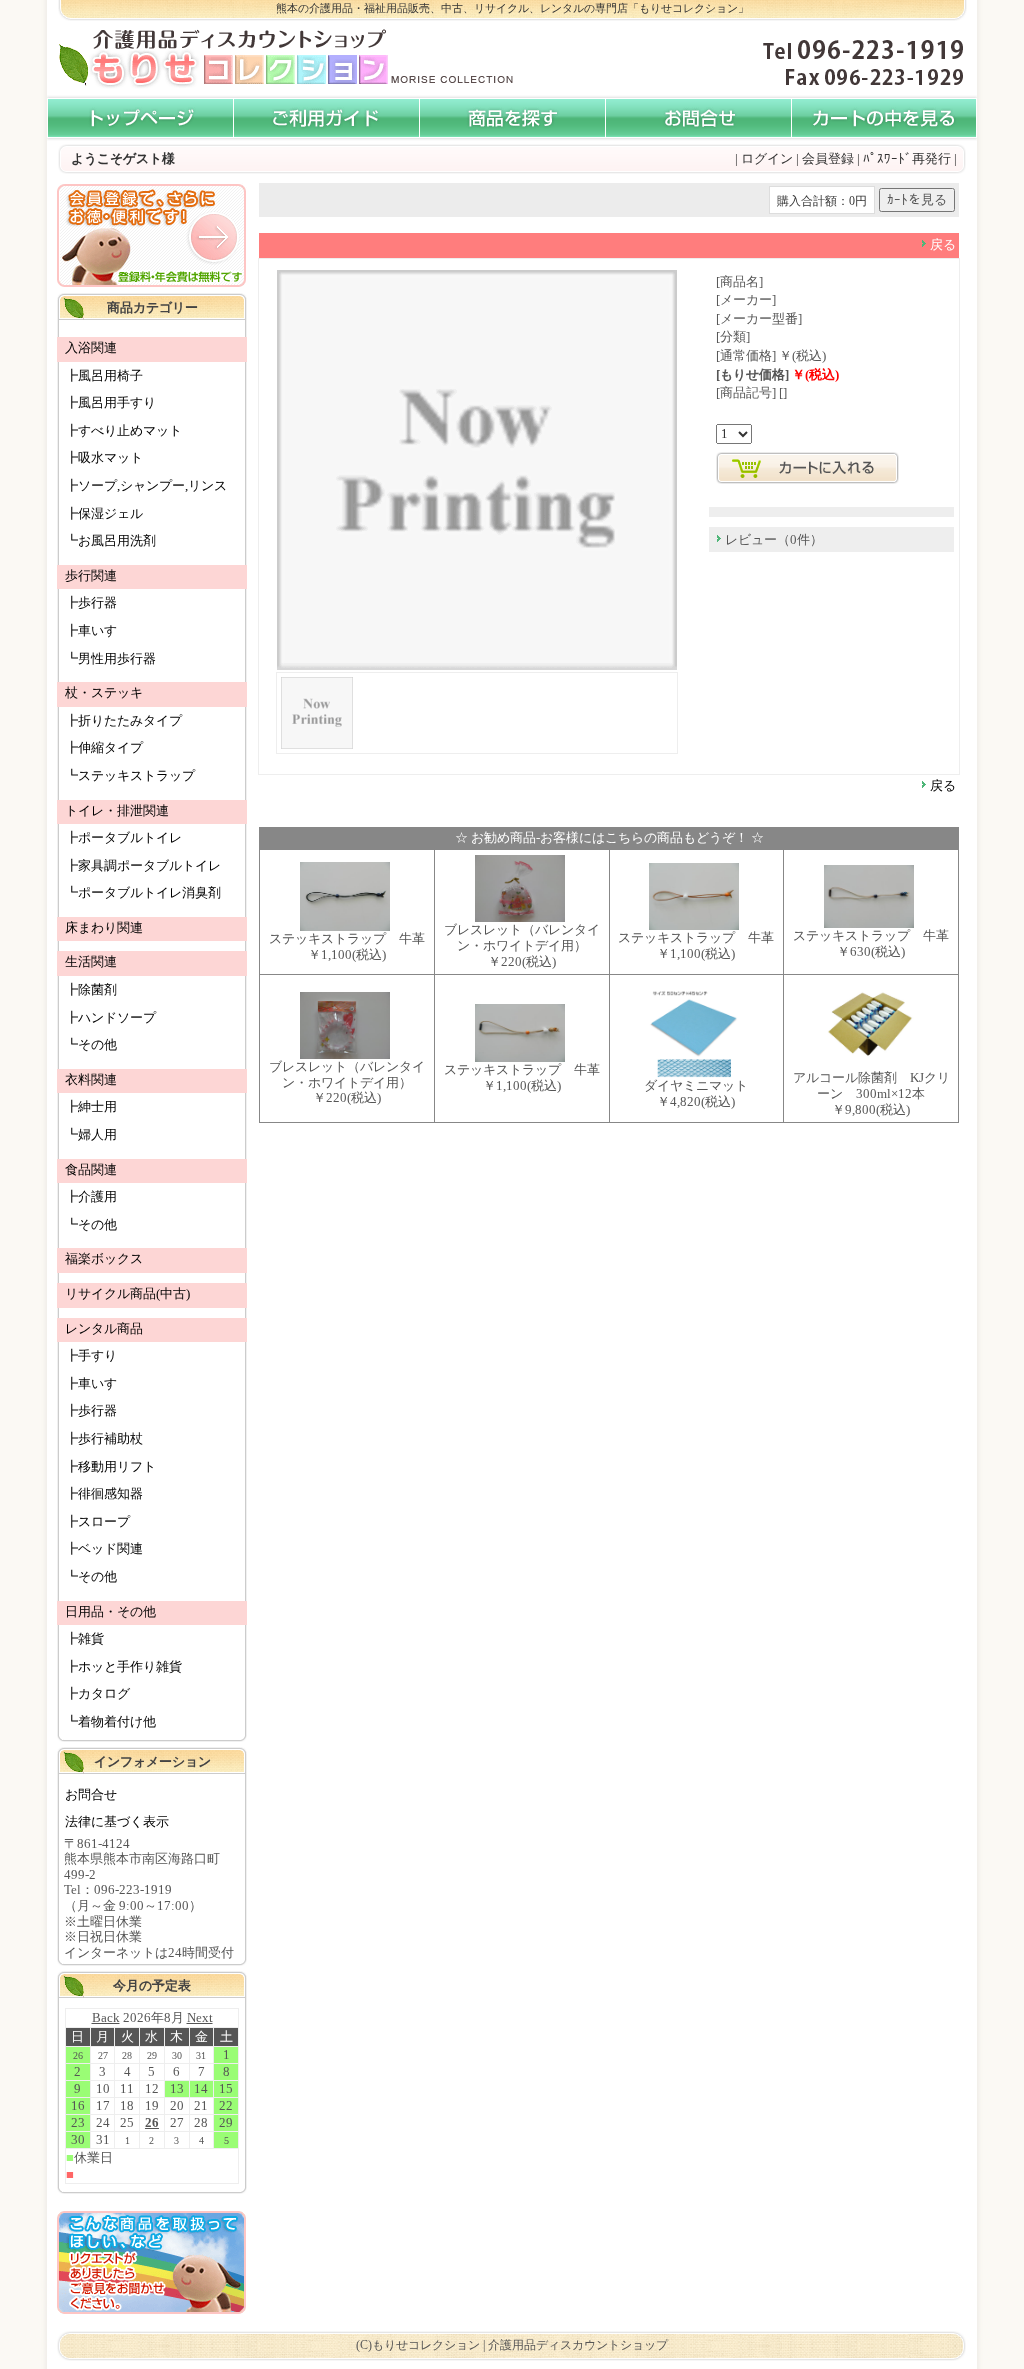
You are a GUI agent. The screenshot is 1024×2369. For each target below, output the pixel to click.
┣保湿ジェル (104, 513)
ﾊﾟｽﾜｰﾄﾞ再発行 (907, 158)
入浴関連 (91, 347)
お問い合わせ (698, 118)
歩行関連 (91, 575)
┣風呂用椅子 (104, 375)
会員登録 (828, 158)
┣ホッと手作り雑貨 (123, 1666)
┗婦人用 (91, 1134)
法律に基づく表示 (117, 1821)
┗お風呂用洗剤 (110, 540)
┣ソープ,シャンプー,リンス (146, 485)
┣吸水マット (104, 457)
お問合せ (91, 1794)
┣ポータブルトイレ (123, 837)
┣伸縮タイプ (104, 747)
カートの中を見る (884, 118)
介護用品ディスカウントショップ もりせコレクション (222, 58)
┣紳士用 (91, 1106)
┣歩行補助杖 (104, 1438)
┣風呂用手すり (110, 402)
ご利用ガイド (326, 118)
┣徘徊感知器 (104, 1493)
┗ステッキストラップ (130, 775)
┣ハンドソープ (110, 1017)
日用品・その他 (110, 1611)
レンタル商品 (104, 1328)
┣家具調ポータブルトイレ (143, 865)
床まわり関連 (104, 927)
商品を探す (512, 118)
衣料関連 (91, 1079)
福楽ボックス (104, 1258)
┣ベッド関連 (104, 1548)
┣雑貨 (84, 1638)
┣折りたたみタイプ (123, 720)
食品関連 (91, 1169)
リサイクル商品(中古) (127, 1293)
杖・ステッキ (104, 692)
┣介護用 (91, 1196)
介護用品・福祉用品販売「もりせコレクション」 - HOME (140, 118)
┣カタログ (97, 1693)
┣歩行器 (91, 602)
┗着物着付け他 (110, 1721)
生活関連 (91, 961)
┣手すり (91, 1355)
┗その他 (91, 1044)
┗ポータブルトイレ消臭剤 (143, 892)
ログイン (767, 158)
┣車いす (91, 630)
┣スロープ (97, 1521)
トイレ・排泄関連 (117, 810)
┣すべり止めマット (123, 430)
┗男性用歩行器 (110, 658)
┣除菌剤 (91, 989)
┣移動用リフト (110, 1466)
